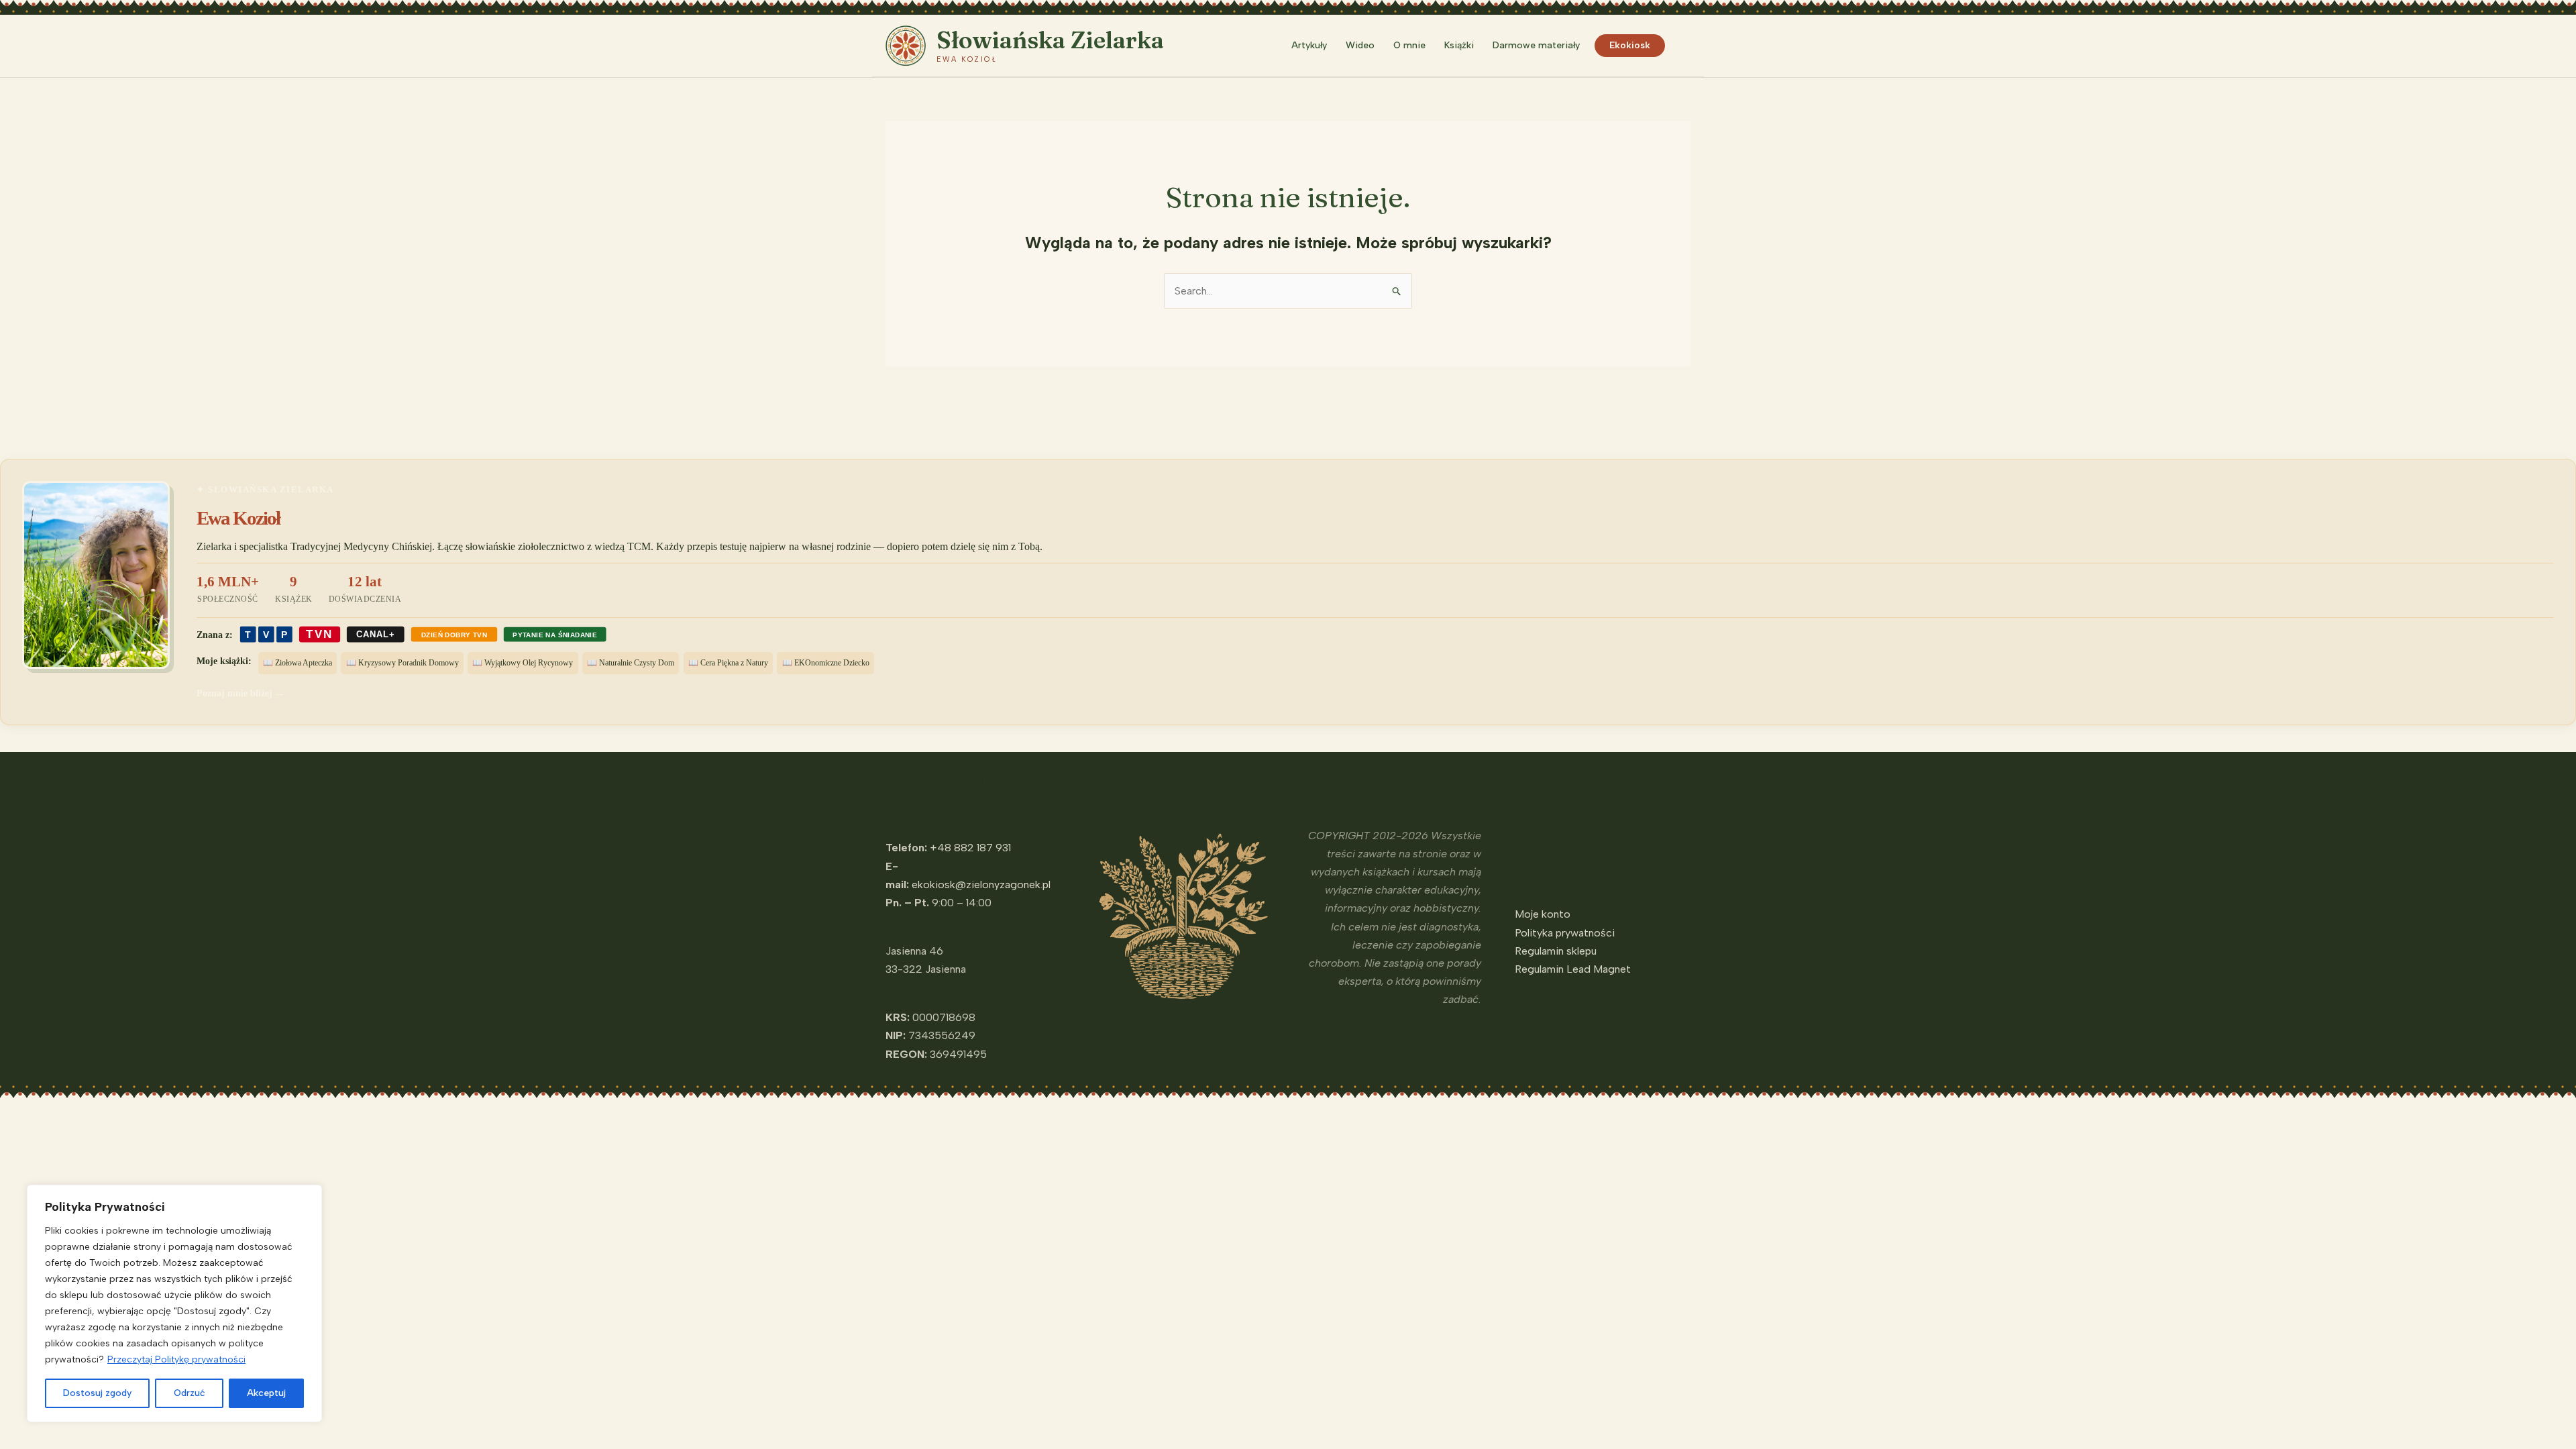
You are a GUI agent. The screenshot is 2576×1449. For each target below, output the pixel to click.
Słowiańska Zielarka (1050, 40)
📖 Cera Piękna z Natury (728, 663)
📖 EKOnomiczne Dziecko (826, 663)
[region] (174, 1303)
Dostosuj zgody (97, 1393)
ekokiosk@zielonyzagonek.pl (981, 884)
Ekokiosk (1630, 45)
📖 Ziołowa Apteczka (298, 663)
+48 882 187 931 (970, 848)
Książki (1459, 45)
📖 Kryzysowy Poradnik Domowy (402, 663)
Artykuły (1309, 45)
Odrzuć (190, 1393)
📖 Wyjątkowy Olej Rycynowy (523, 663)
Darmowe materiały (1536, 45)
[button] (1684, 46)
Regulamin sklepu (1556, 951)
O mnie (1409, 45)
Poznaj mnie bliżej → (240, 693)
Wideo (1360, 45)
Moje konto (1543, 914)
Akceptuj (266, 1393)
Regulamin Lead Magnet (1573, 969)
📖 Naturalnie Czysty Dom (631, 663)
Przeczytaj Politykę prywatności (176, 1359)
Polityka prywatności (1565, 933)
